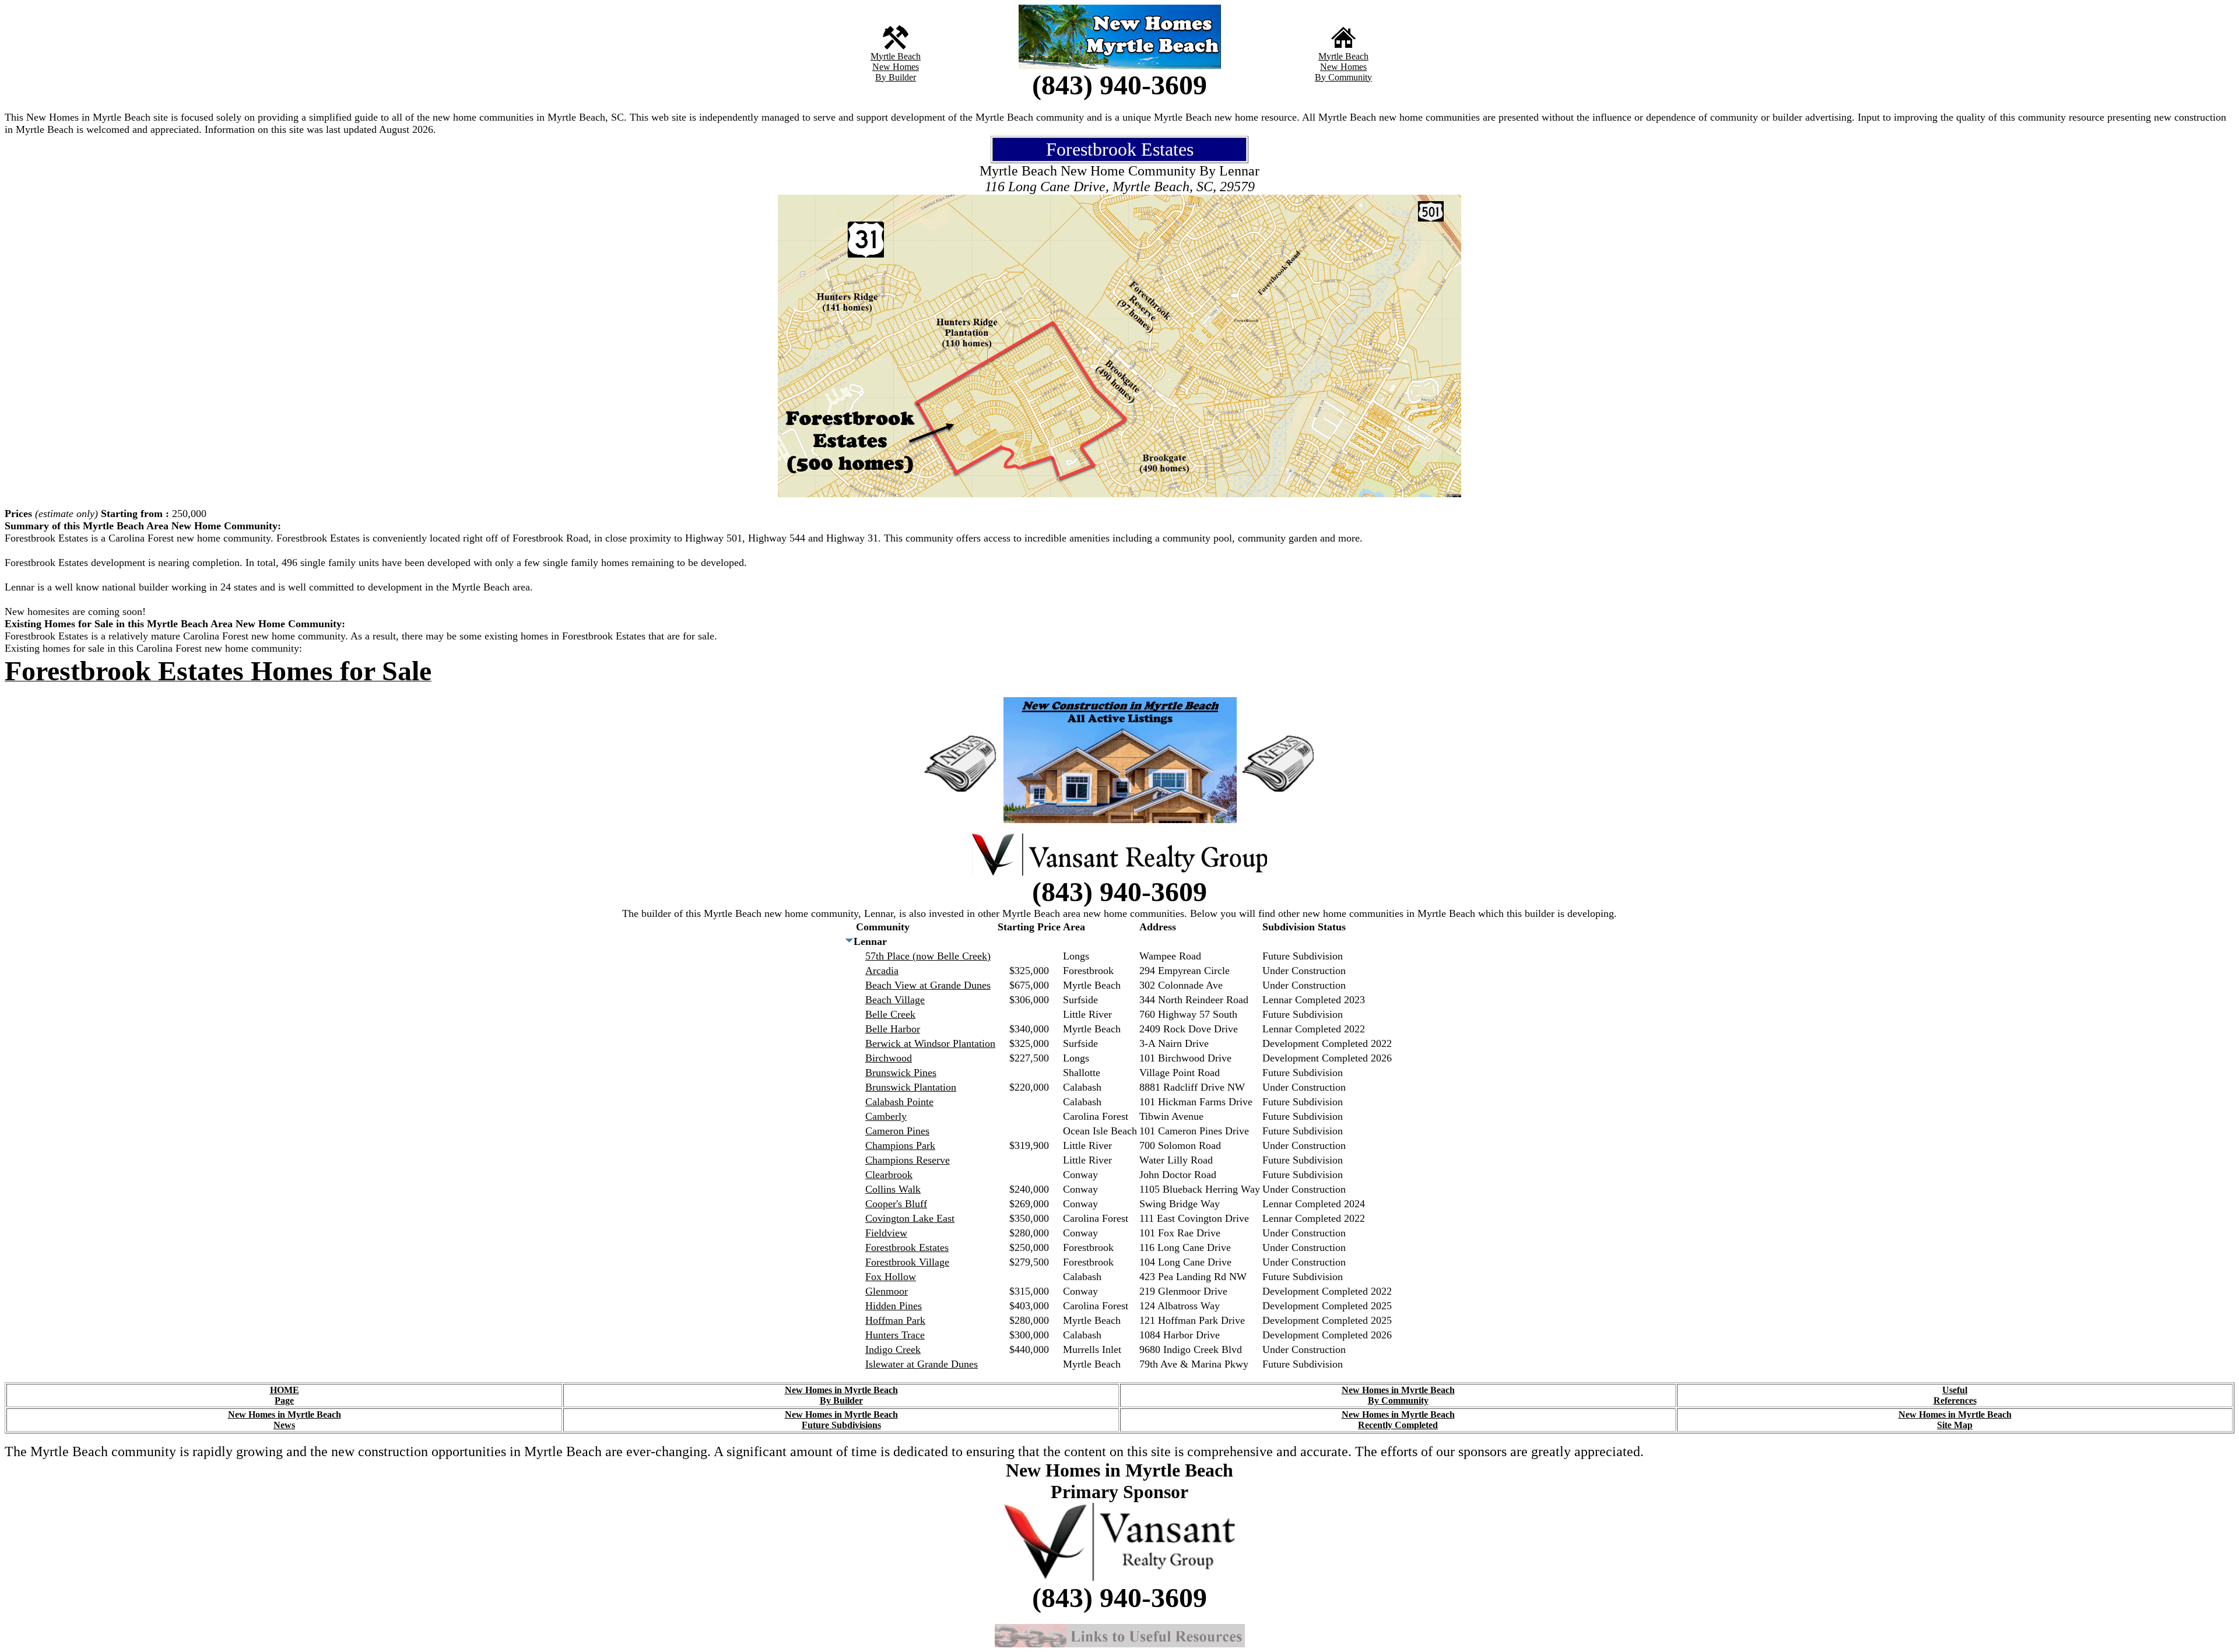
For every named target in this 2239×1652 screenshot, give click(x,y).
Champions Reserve (908, 1160)
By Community (1343, 77)
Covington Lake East (910, 1218)
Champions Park (900, 1145)
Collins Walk (893, 1189)
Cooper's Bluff (896, 1204)
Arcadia (882, 971)
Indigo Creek (893, 1349)
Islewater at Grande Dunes (922, 1364)
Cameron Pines (897, 1131)
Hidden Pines (894, 1306)
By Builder (896, 77)
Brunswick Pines (901, 1073)
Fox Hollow (891, 1277)
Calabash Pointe (899, 1102)
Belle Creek (890, 1014)
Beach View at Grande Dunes (928, 985)
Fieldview (886, 1233)
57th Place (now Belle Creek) (928, 956)
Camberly (886, 1116)
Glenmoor (887, 1291)
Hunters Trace (895, 1335)
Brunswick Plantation (911, 1087)
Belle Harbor (893, 1029)
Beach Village (895, 1000)
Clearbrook (889, 1175)
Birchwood (889, 1058)
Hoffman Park (895, 1320)
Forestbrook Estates (907, 1247)
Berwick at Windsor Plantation (930, 1043)
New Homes (896, 67)
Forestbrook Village (907, 1262)
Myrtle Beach (896, 56)
